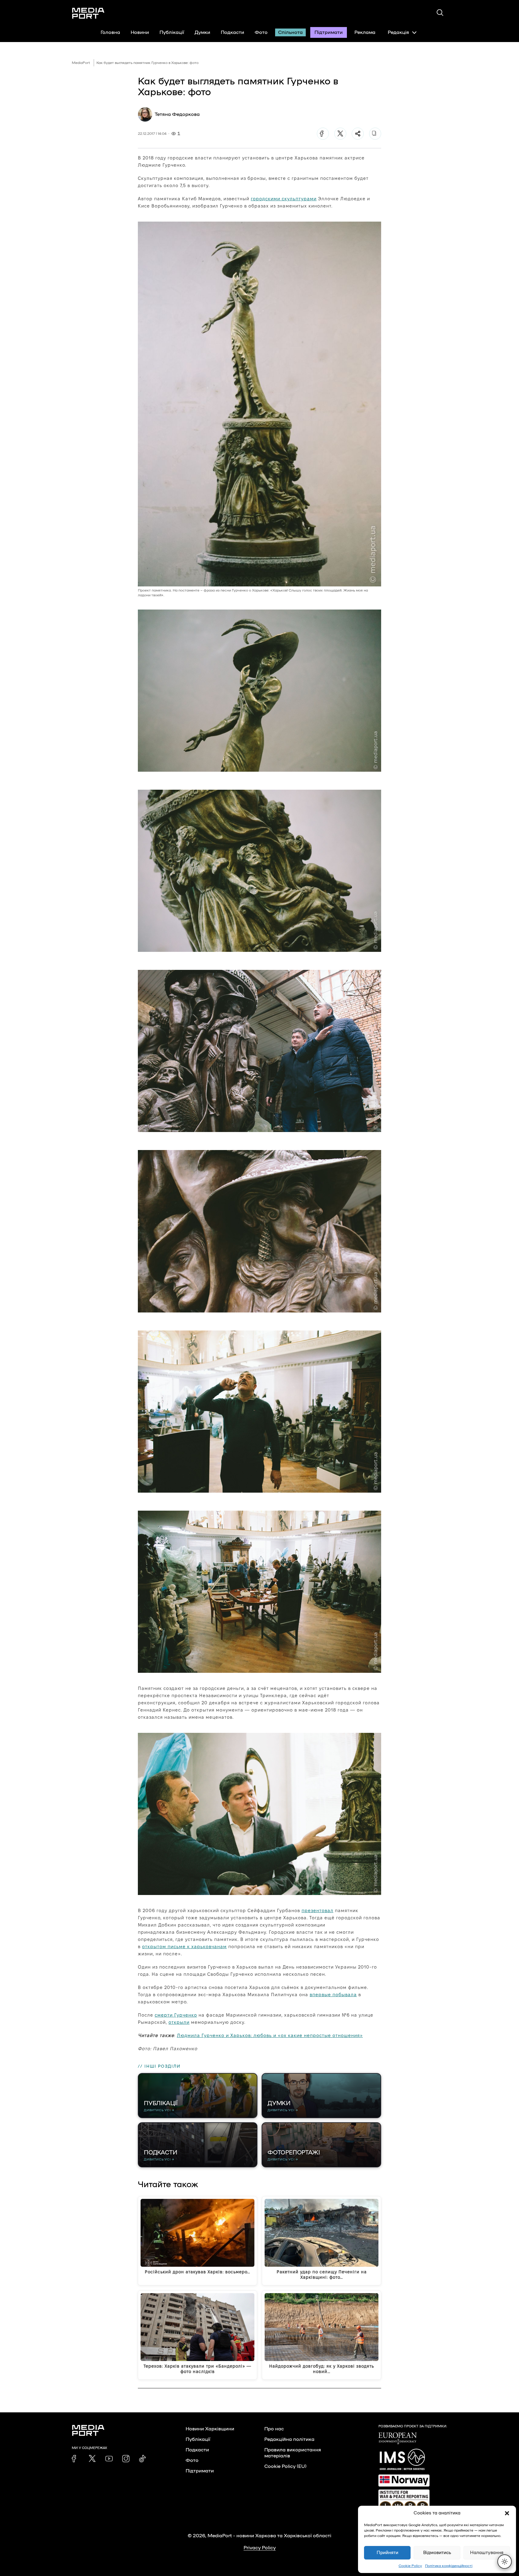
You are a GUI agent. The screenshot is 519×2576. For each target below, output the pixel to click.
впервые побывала (333, 1995)
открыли (179, 2022)
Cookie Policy (410, 2566)
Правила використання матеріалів (293, 2453)
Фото (261, 32)
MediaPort (81, 63)
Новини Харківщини (210, 2429)
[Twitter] (340, 134)
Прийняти (387, 2553)
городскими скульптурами (284, 199)
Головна (110, 32)
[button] (507, 2513)
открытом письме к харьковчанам (184, 1946)
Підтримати (329, 32)
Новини (140, 32)
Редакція (398, 32)
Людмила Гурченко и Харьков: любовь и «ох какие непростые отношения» (270, 2035)
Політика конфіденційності (449, 2566)
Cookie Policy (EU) (285, 2466)
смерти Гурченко (176, 2015)
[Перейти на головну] (88, 13)
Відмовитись (437, 2553)
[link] (75, 2459)
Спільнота (290, 32)
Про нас (274, 2429)
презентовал (317, 1910)
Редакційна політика (289, 2439)
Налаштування (487, 2553)
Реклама (365, 32)
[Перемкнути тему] (505, 2562)
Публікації (172, 32)
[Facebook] (323, 134)
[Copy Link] (375, 134)
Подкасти (232, 32)
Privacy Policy (260, 2548)
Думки (202, 32)
